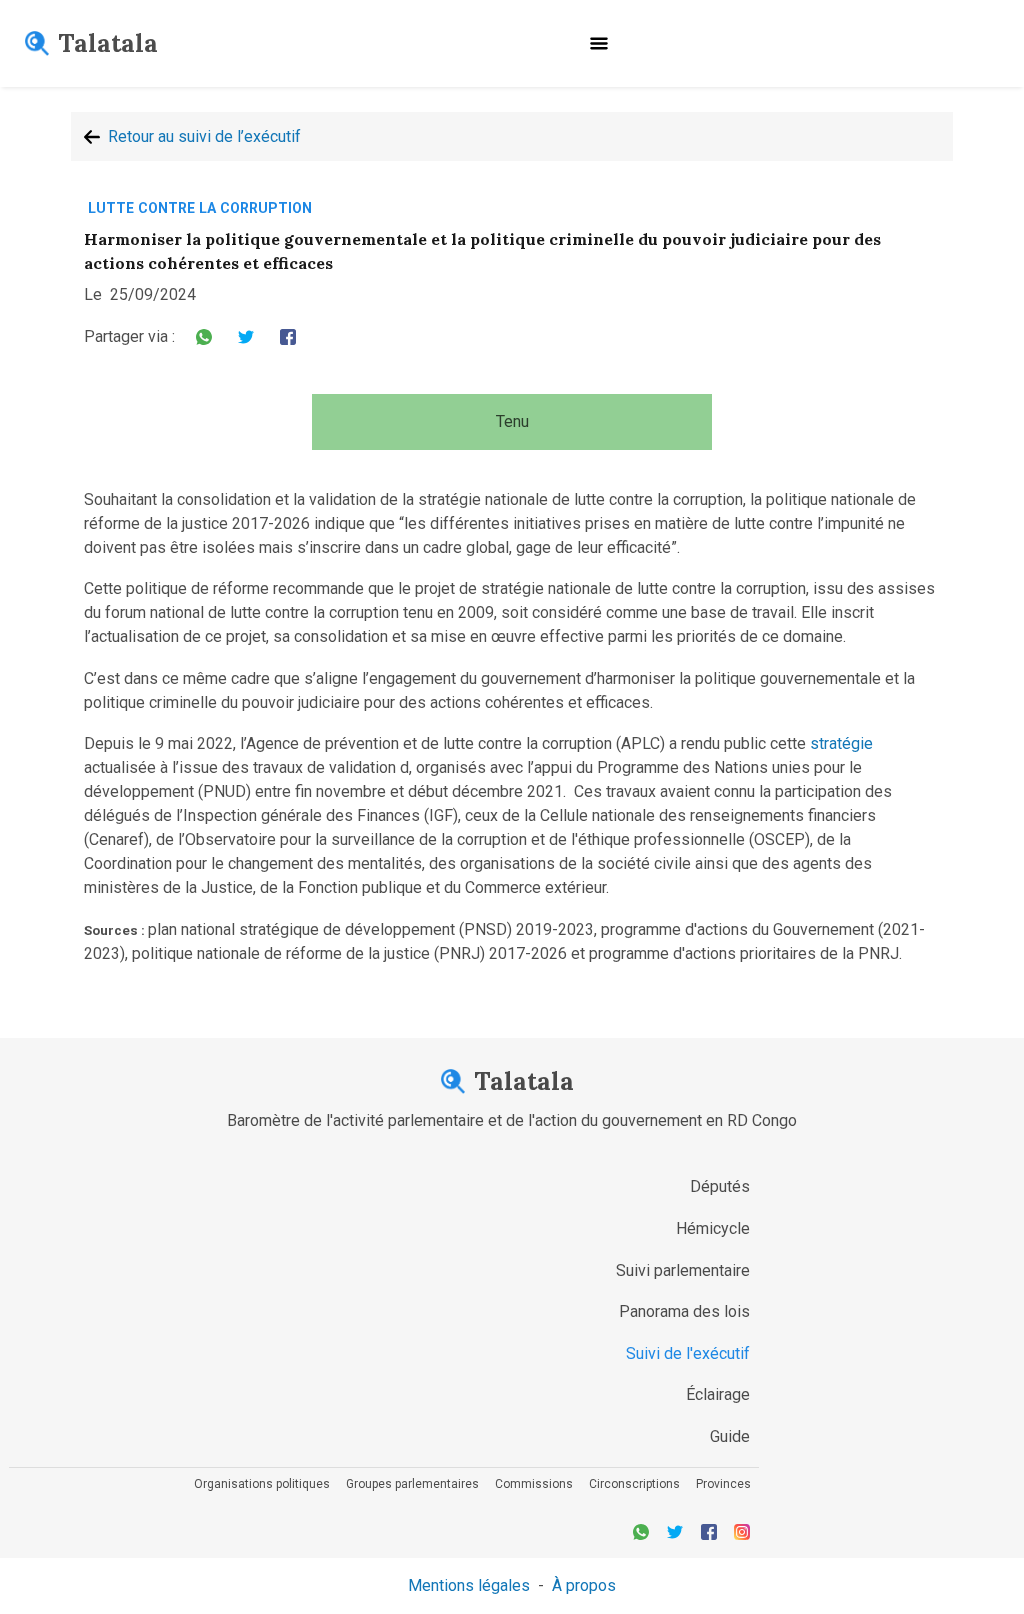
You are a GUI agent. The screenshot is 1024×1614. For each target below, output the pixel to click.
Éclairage (718, 1394)
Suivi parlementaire (683, 1270)
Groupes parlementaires (412, 1484)
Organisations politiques (262, 1484)
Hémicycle (713, 1228)
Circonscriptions (634, 1484)
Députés (720, 1186)
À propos (584, 1585)
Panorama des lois (684, 1311)
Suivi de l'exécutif (688, 1353)
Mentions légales (469, 1585)
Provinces (723, 1484)
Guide (730, 1436)
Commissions (534, 1484)
